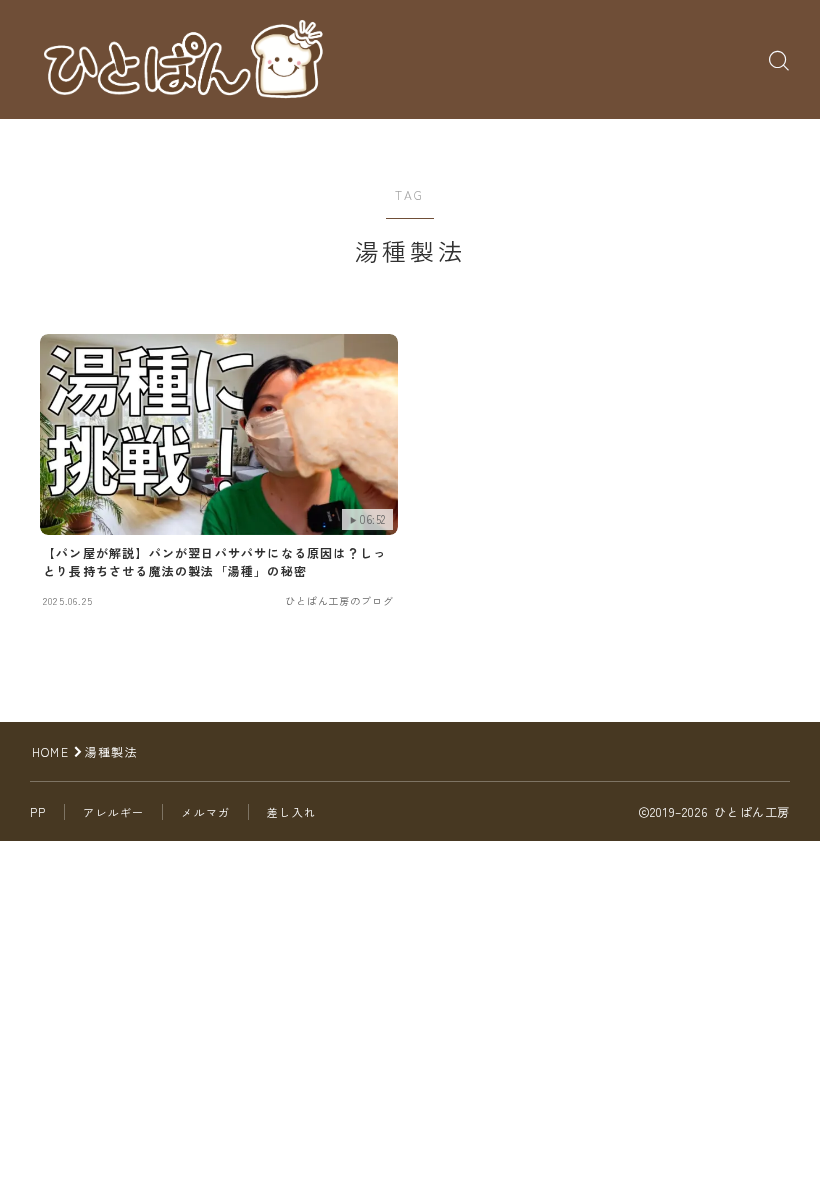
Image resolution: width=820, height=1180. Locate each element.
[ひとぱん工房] (183, 60)
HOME (50, 751)
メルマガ (205, 812)
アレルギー (113, 812)
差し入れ (291, 812)
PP (38, 812)
